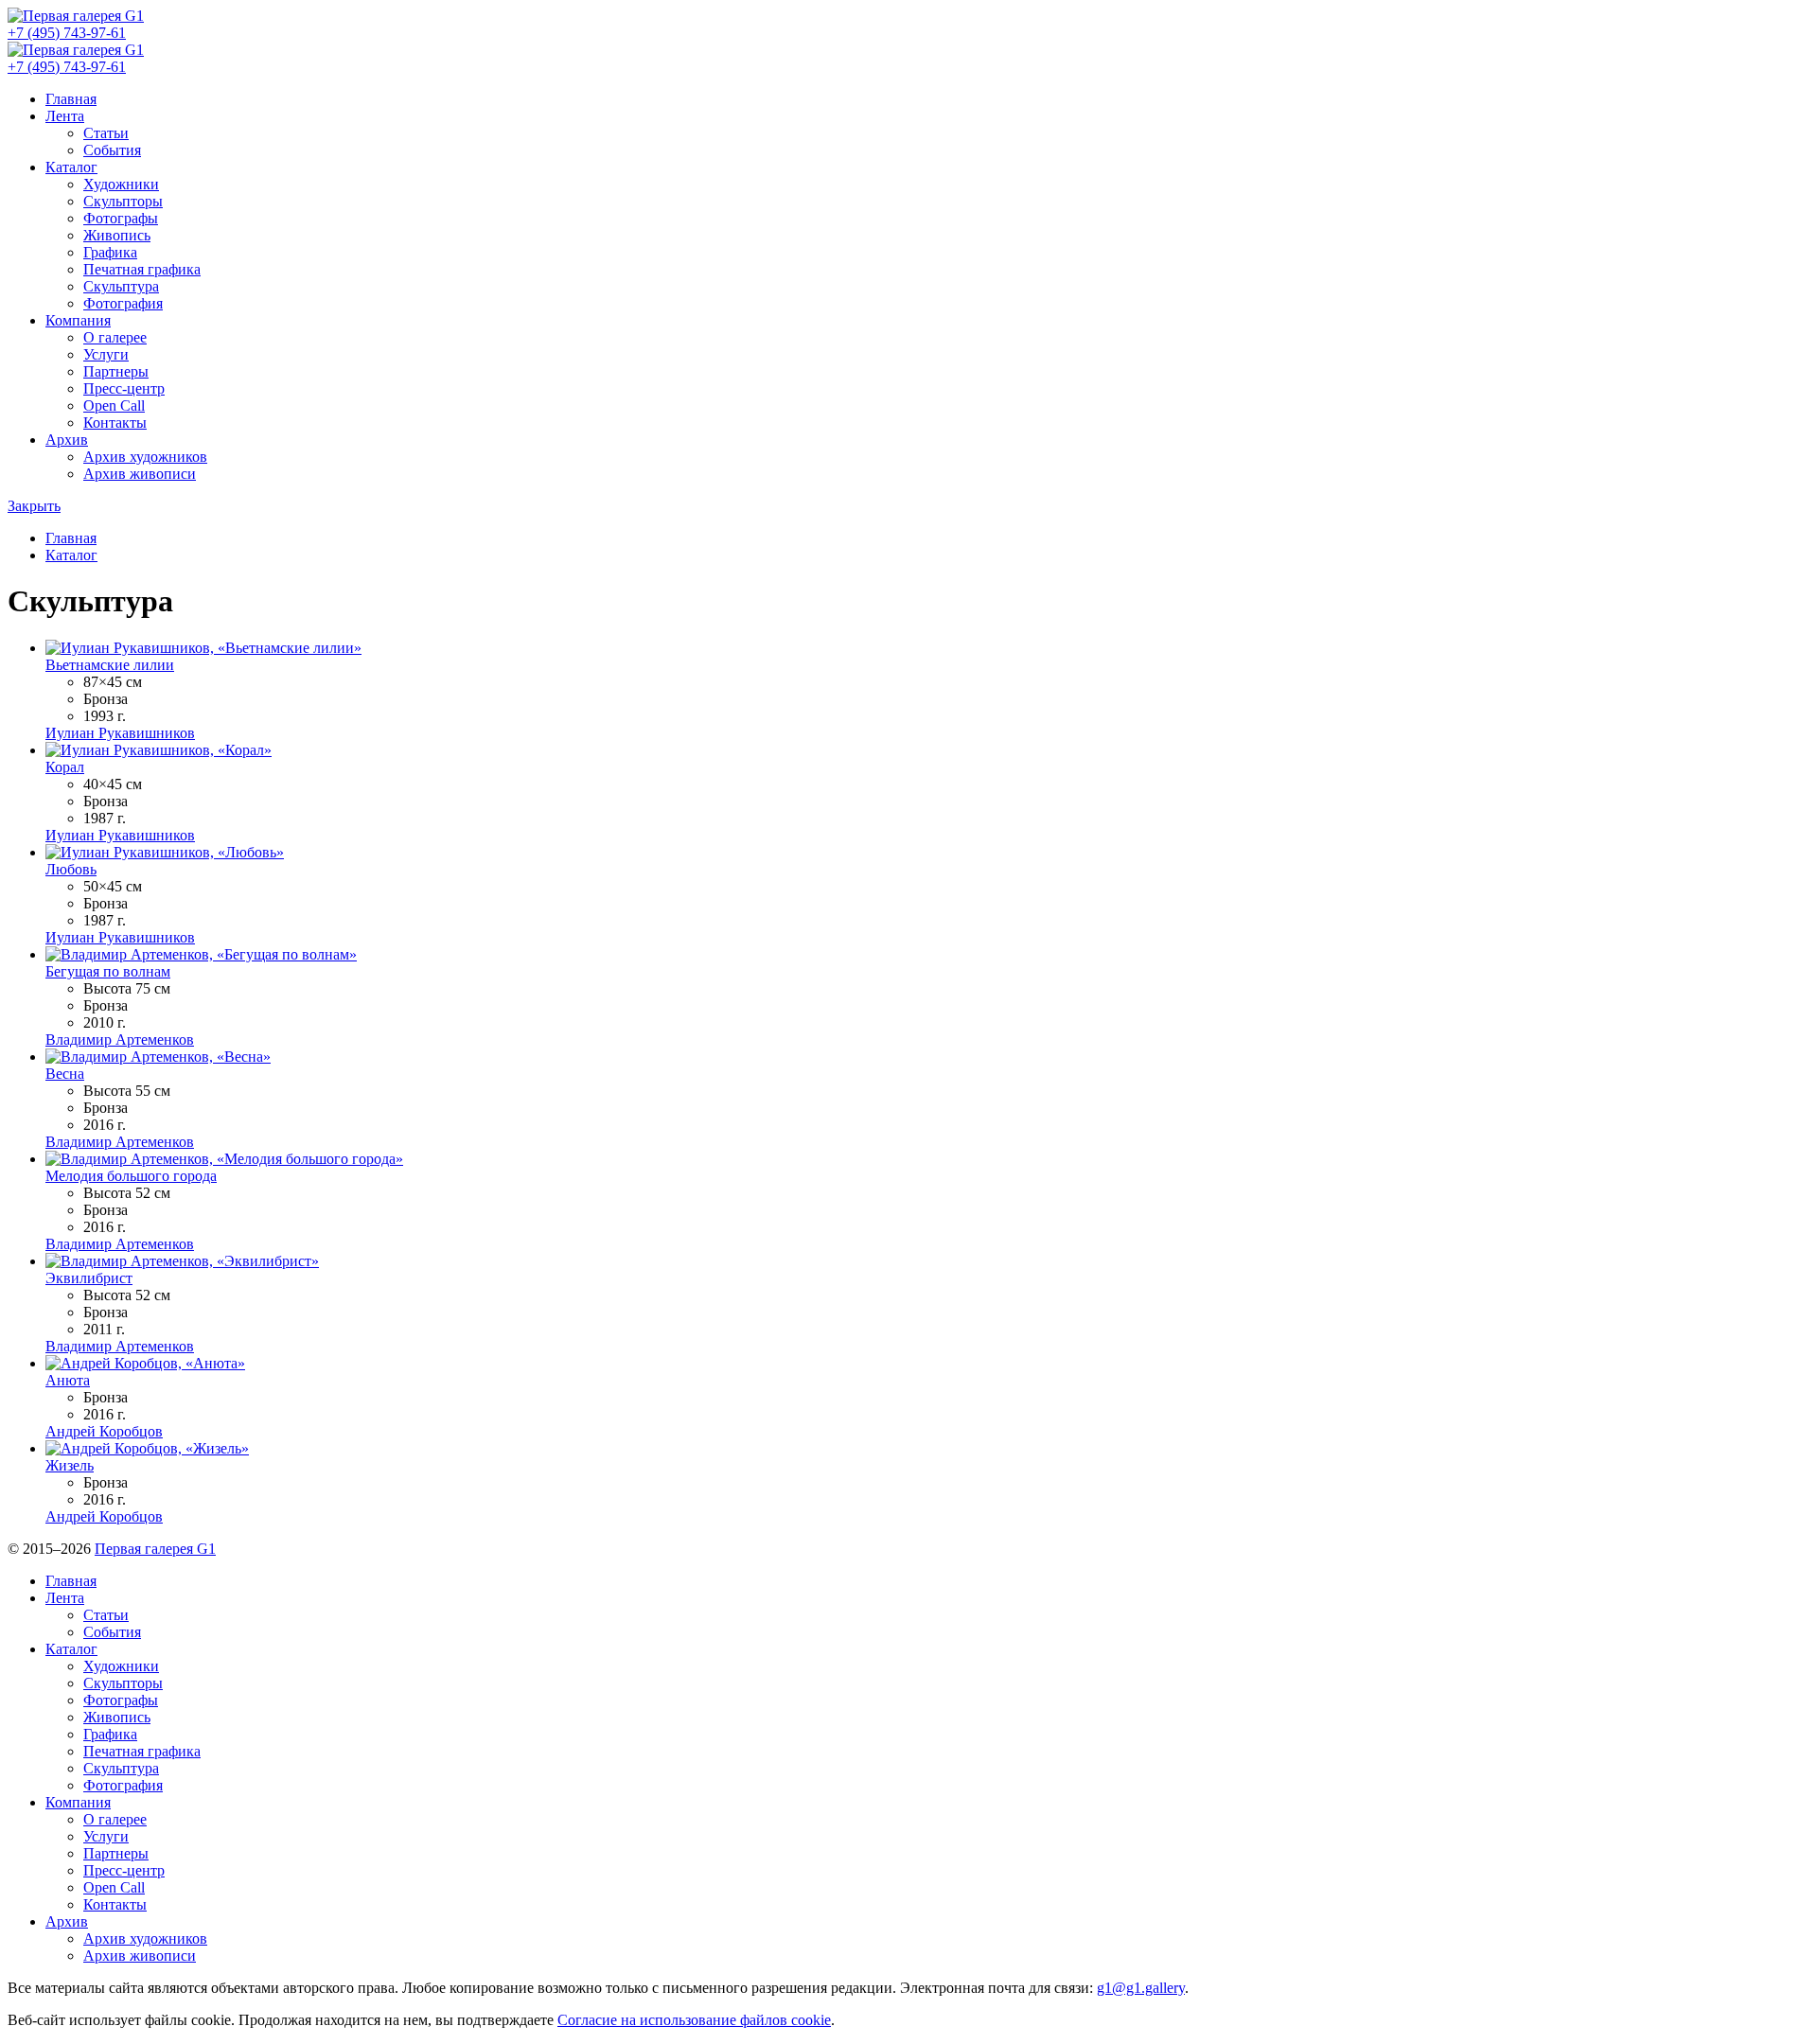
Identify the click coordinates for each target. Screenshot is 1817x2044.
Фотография (123, 303)
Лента (65, 116)
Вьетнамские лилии (110, 665)
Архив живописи (140, 474)
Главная (71, 99)
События (112, 150)
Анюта (68, 1380)
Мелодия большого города (131, 1176)
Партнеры (116, 371)
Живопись (117, 235)
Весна (65, 1074)
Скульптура (121, 286)
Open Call (114, 405)
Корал (65, 767)
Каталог (71, 167)
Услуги (106, 354)
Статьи (106, 133)
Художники (121, 184)
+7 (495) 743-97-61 (67, 33)
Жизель (70, 1465)
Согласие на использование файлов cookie (694, 2020)
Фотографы (121, 218)
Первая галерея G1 (155, 1549)
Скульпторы (123, 201)
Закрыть (34, 506)
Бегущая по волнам (108, 971)
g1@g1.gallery (1141, 1988)
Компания (78, 320)
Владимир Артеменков (120, 1040)
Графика (110, 252)
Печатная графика (142, 269)
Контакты (115, 423)
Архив (67, 440)
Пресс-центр (124, 388)
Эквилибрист (89, 1278)
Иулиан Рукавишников (120, 733)
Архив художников (145, 457)
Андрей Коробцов (104, 1431)
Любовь (71, 869)
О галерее (115, 337)
